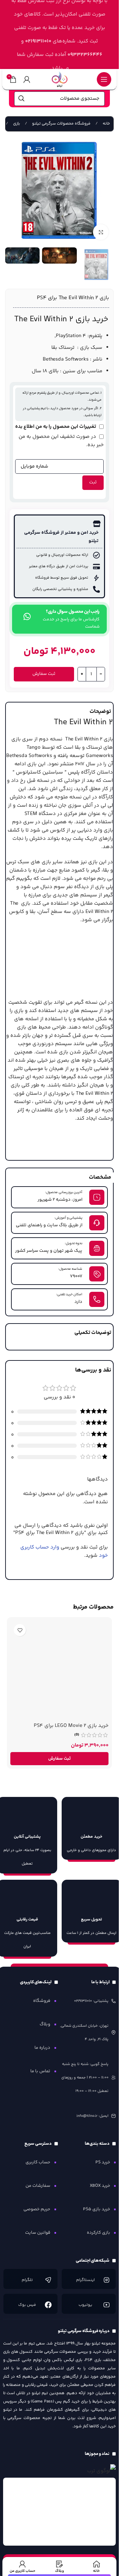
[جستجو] (21, 99)
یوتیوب (85, 2305)
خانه (106, 124)
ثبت (93, 482)
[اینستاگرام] (106, 2280)
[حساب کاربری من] (27, 79)
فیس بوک (27, 2305)
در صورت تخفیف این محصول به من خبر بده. (61, 441)
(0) (77, 1735)
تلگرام (27, 2280)
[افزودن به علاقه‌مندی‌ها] (20, 1630)
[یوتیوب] (106, 2305)
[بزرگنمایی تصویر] (101, 232)
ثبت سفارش (44, 674)
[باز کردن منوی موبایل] (104, 79)
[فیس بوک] (48, 2305)
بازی (16, 124)
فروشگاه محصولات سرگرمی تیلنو (61, 124)
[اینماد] (60, 2512)
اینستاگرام (85, 2280)
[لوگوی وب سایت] (60, 79)
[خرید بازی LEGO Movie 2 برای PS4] (59, 1670)
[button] (59, 1759)
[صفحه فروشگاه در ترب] (101, 2471)
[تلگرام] (48, 2280)
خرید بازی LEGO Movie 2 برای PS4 (71, 1726)
